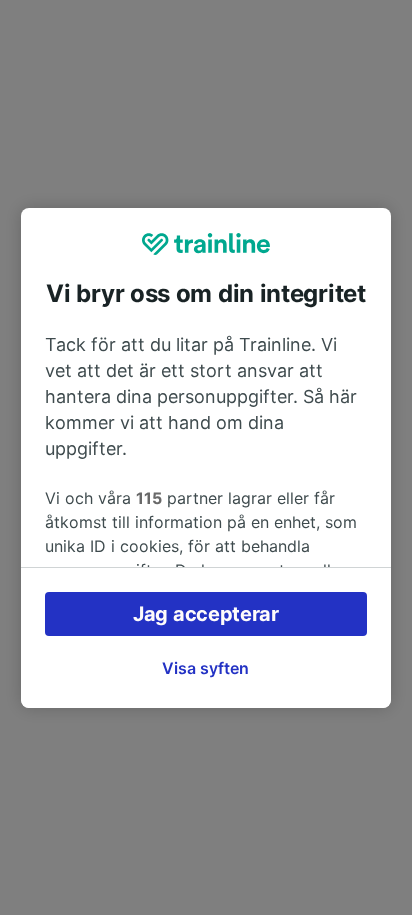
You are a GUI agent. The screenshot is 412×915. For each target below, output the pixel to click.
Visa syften (205, 668)
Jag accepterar (206, 614)
